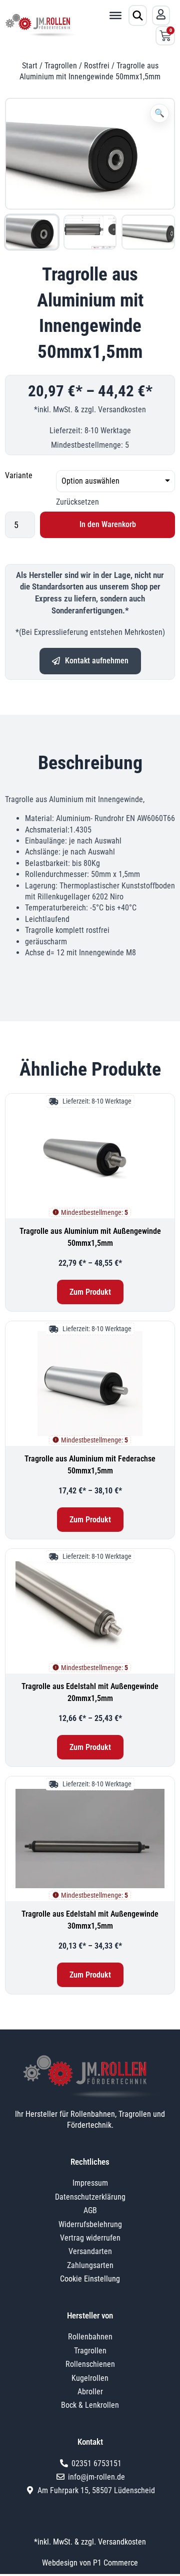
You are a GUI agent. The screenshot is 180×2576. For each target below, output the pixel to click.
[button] (159, 113)
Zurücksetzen (77, 502)
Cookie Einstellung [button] (90, 2279)
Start (30, 66)
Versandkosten (122, 410)
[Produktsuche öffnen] (138, 15)
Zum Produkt (90, 1292)
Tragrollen (61, 66)
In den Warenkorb (108, 524)
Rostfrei (97, 66)
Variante (19, 475)
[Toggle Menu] (115, 15)
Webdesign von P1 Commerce (90, 2563)
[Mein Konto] (161, 14)
